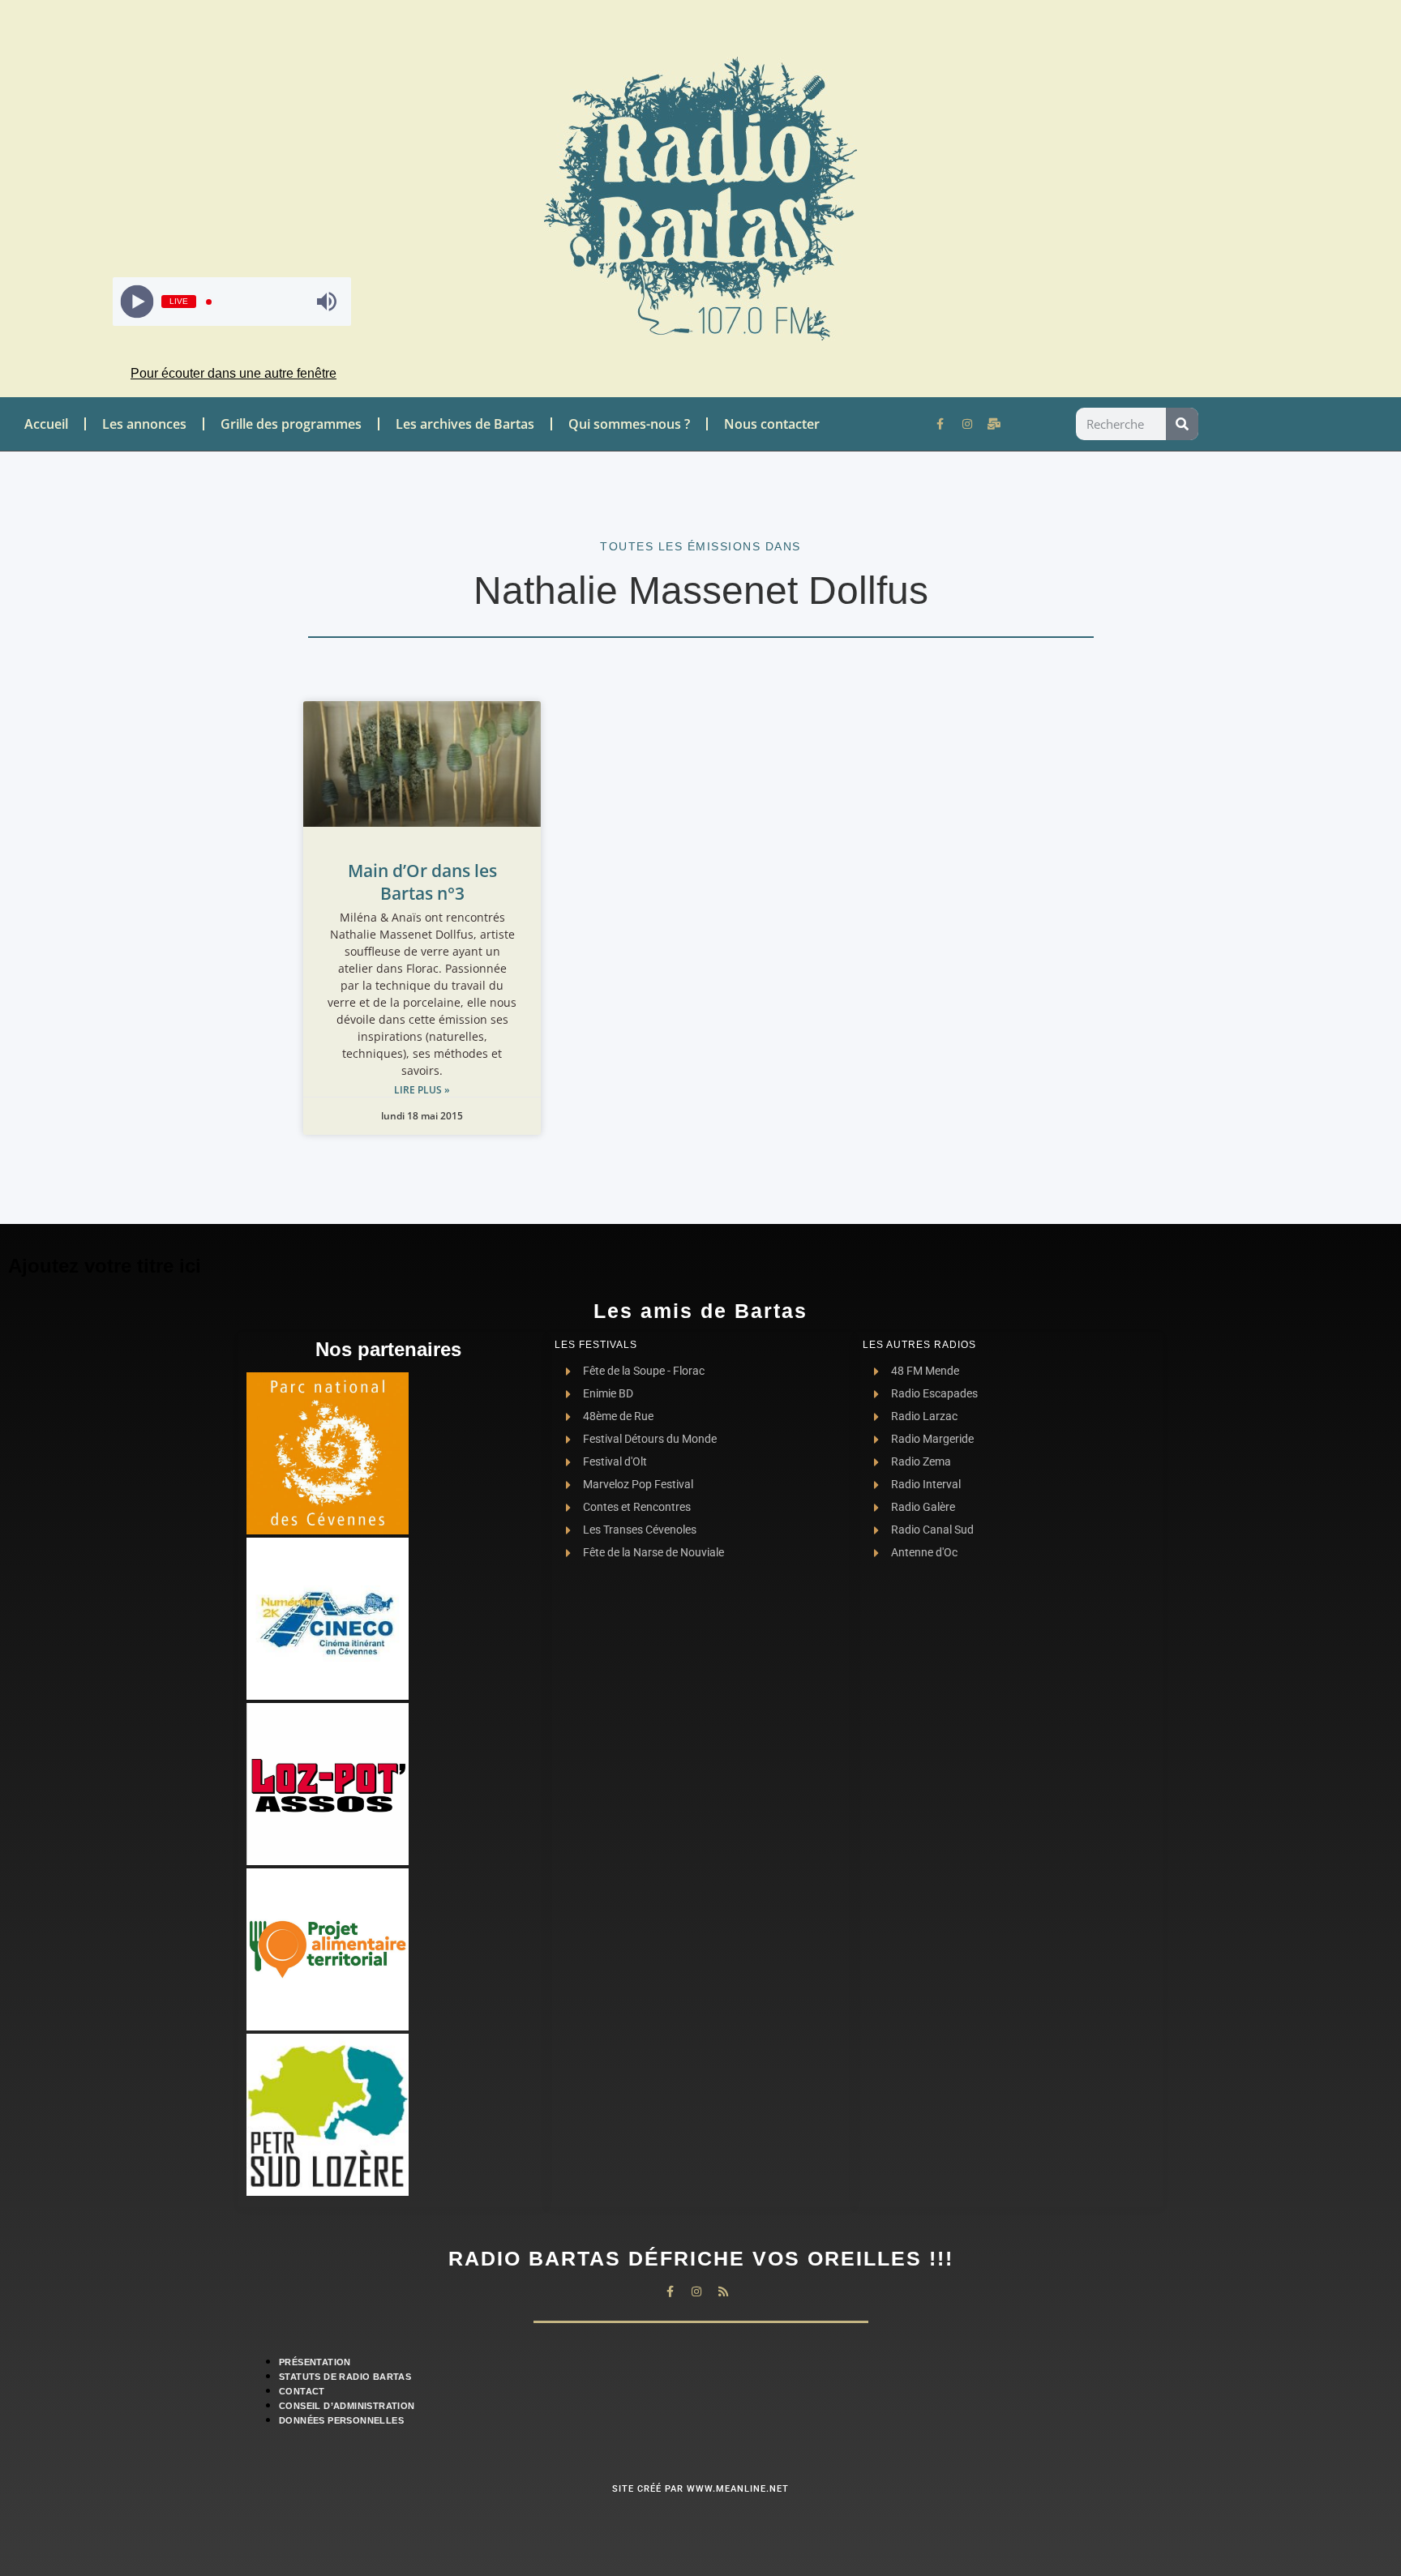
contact (302, 2391)
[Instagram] (967, 424)
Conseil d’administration (347, 2406)
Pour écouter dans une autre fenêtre (233, 373)
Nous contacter (772, 424)
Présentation (315, 2362)
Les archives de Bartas (465, 424)
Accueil (46, 424)
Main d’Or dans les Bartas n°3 (422, 882)
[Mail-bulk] (994, 424)
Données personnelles (341, 2420)
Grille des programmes (291, 424)
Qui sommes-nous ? (629, 424)
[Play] (137, 302)
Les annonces (144, 424)
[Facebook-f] (940, 424)
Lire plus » (422, 1090)
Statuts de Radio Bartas (345, 2377)
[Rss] (723, 2291)
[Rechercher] (1182, 424)
